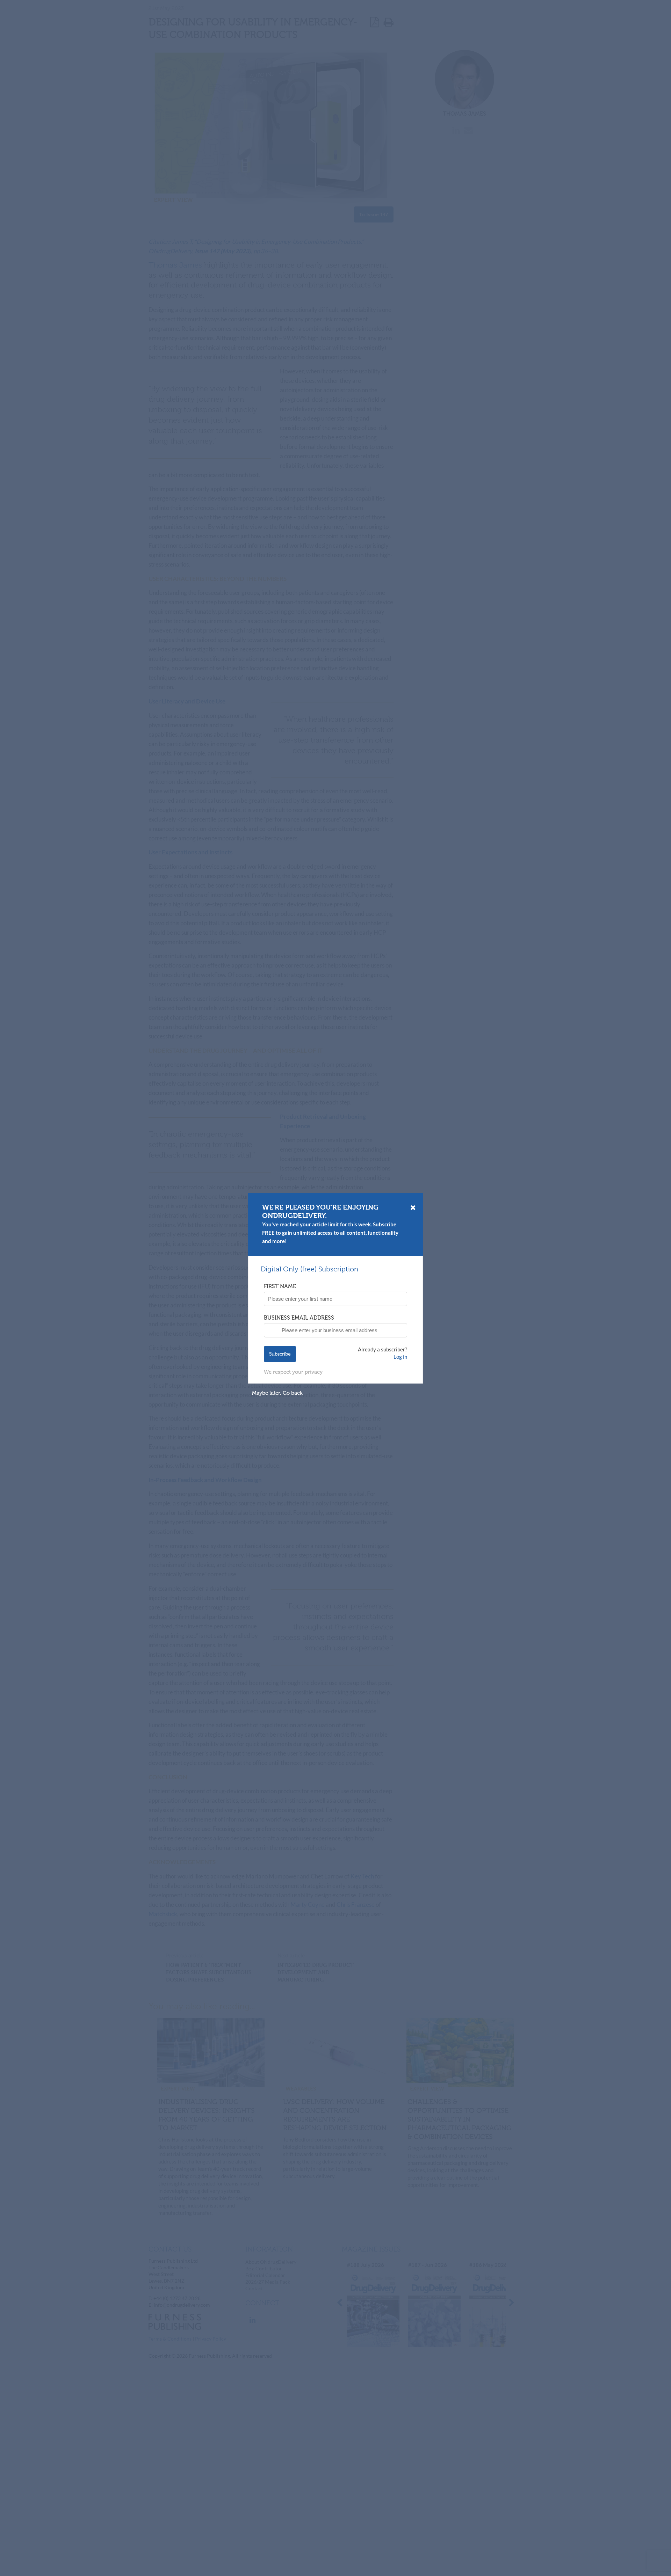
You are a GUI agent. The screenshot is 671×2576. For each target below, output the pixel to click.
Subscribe (280, 1354)
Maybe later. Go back (277, 1393)
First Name (280, 1286)
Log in (400, 1357)
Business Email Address (299, 1318)
